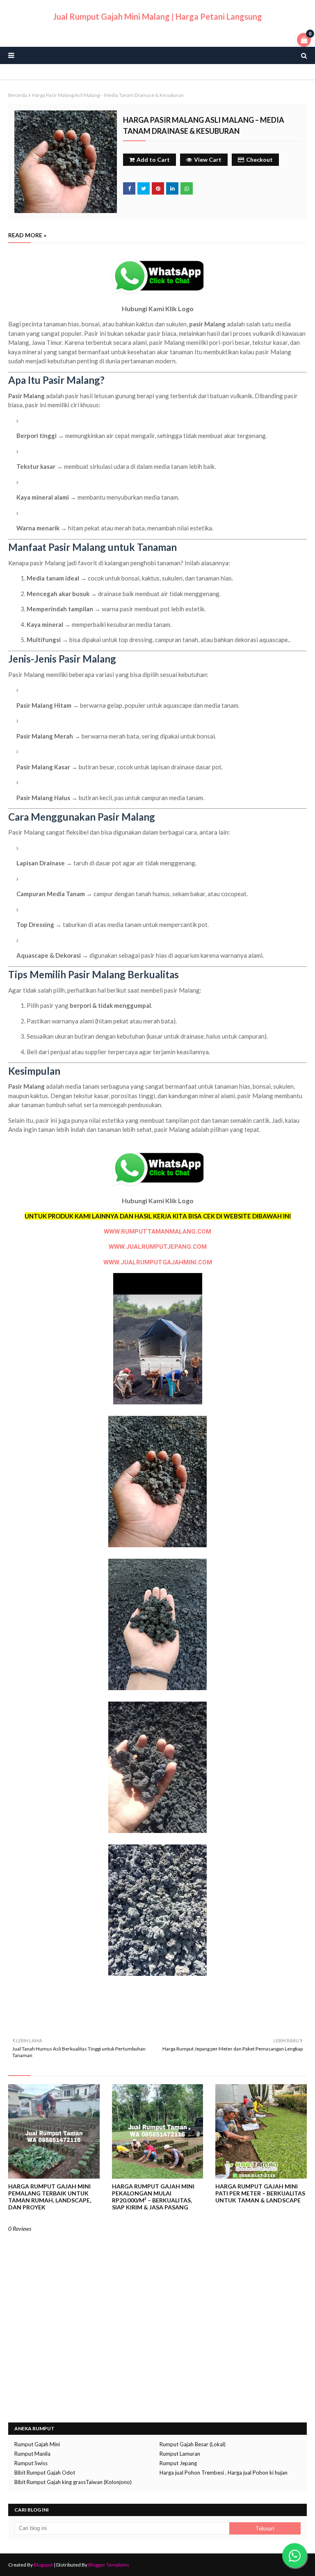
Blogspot (43, 2565)
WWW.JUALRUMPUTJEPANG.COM (158, 1247)
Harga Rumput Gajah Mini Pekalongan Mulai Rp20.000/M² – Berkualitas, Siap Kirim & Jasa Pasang (153, 2197)
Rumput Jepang (178, 2463)
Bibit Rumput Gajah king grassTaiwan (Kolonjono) (73, 2482)
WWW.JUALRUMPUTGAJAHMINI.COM (158, 1262)
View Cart (208, 159)
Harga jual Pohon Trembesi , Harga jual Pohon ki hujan (224, 2473)
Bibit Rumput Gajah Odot (45, 2473)
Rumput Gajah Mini (37, 2444)
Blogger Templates (109, 2565)
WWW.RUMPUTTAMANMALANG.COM (157, 1232)
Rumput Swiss (31, 2463)
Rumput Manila (32, 2454)
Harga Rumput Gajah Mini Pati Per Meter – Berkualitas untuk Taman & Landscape (260, 2193)
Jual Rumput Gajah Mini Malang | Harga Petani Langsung (157, 16)
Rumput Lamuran (180, 2454)
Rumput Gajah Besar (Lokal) (193, 2444)
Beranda (18, 95)
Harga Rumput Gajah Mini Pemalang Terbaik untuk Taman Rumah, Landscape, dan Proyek (50, 2197)
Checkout (259, 159)
